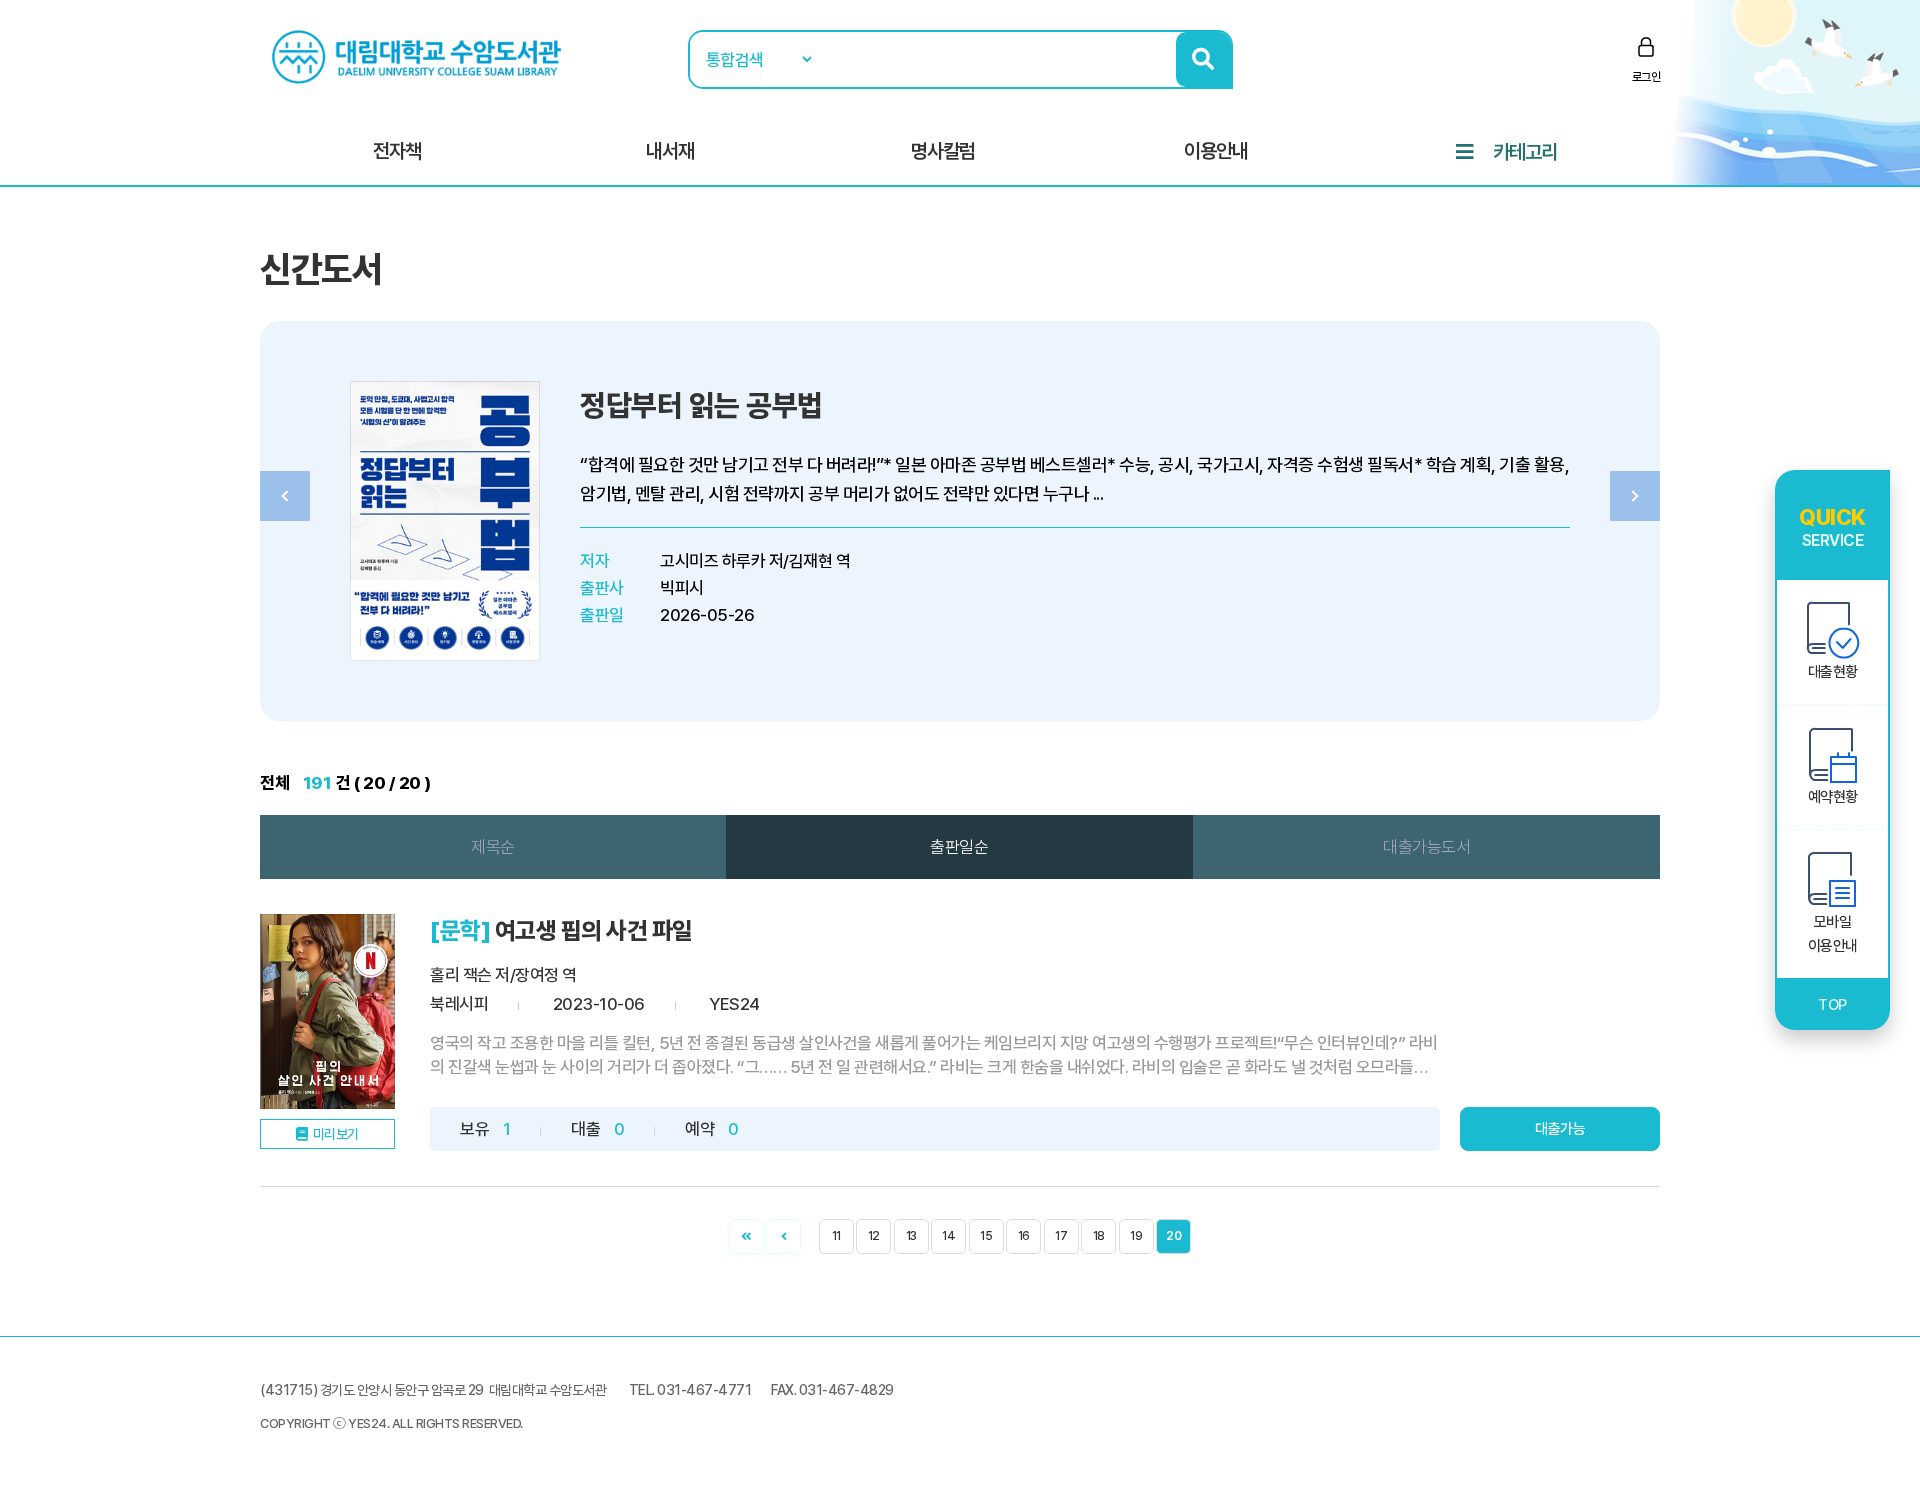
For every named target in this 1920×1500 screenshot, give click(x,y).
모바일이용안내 (1833, 934)
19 (1136, 1236)
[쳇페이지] (746, 1236)
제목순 (493, 847)
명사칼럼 (943, 151)
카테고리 (1525, 152)
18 (1099, 1236)
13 (911, 1236)
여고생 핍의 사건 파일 (594, 930)
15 (986, 1236)
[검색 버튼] (1203, 59)
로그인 (1646, 77)
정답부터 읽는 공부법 (701, 405)
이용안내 (1216, 151)
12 (874, 1236)
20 (1173, 1236)
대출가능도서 (1426, 847)
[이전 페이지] (783, 1236)
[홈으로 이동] (419, 56)
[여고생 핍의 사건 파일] (327, 1011)
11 (836, 1236)
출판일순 (959, 847)
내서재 (670, 151)
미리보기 (336, 1134)
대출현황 (1833, 672)
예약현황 (1833, 797)
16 (1024, 1236)
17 (1061, 1236)
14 (948, 1236)
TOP (1832, 1005)
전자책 (397, 151)
